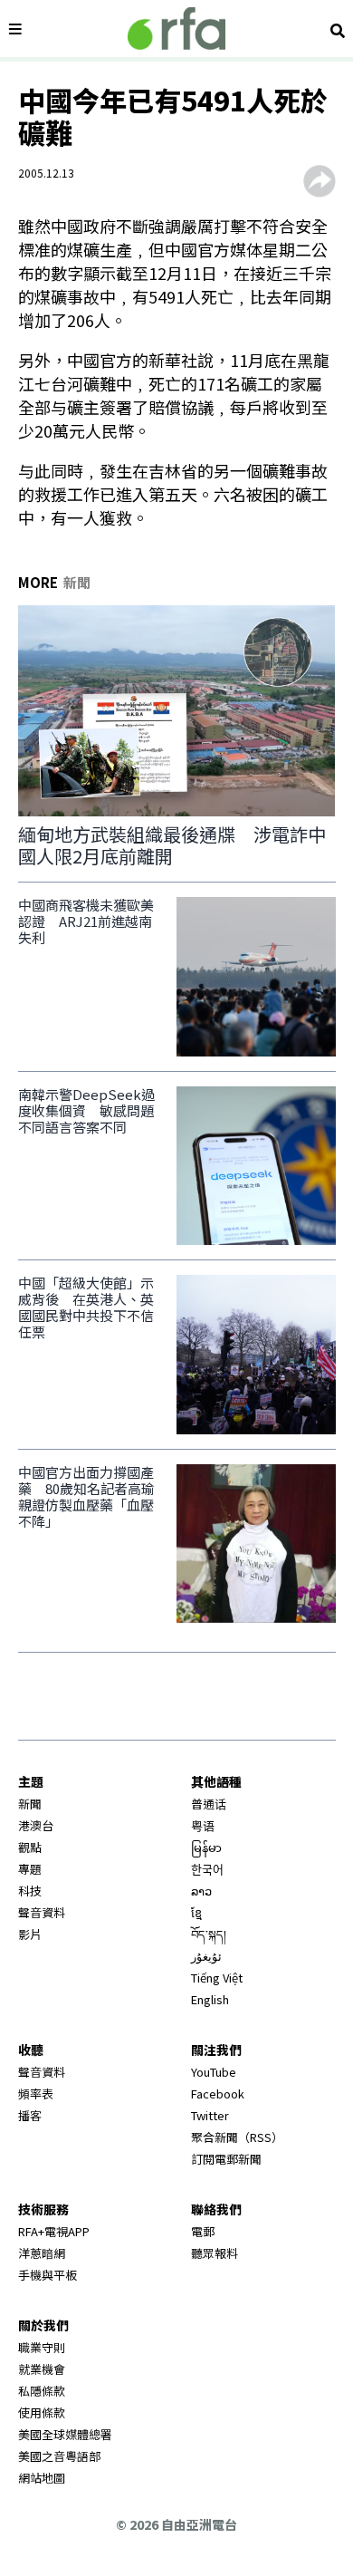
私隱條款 (42, 2391)
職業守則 (42, 2347)
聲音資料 (42, 1912)
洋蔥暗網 (42, 2253)
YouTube (214, 2072)
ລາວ (201, 1891)
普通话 (209, 1804)
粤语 (203, 1825)
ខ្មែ (196, 1912)
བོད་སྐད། (209, 1934)
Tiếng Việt (217, 1978)
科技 (30, 1891)
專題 (30, 1869)
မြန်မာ (206, 1847)
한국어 (207, 1869)
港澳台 (36, 1825)
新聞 (30, 1804)
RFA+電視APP (54, 2231)
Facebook (218, 2094)
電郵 (203, 2231)
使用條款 (42, 2412)
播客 (30, 2115)
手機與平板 (48, 2275)
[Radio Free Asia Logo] (176, 29)
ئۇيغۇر (206, 1956)
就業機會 (42, 2369)
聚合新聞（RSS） (237, 2137)
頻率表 (36, 2094)
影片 (30, 1934)
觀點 (30, 1847)
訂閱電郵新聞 (226, 2159)
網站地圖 (42, 2478)
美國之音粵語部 (59, 2456)
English (210, 1999)
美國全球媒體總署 (65, 2434)
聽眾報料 (215, 2253)
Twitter (210, 2115)
